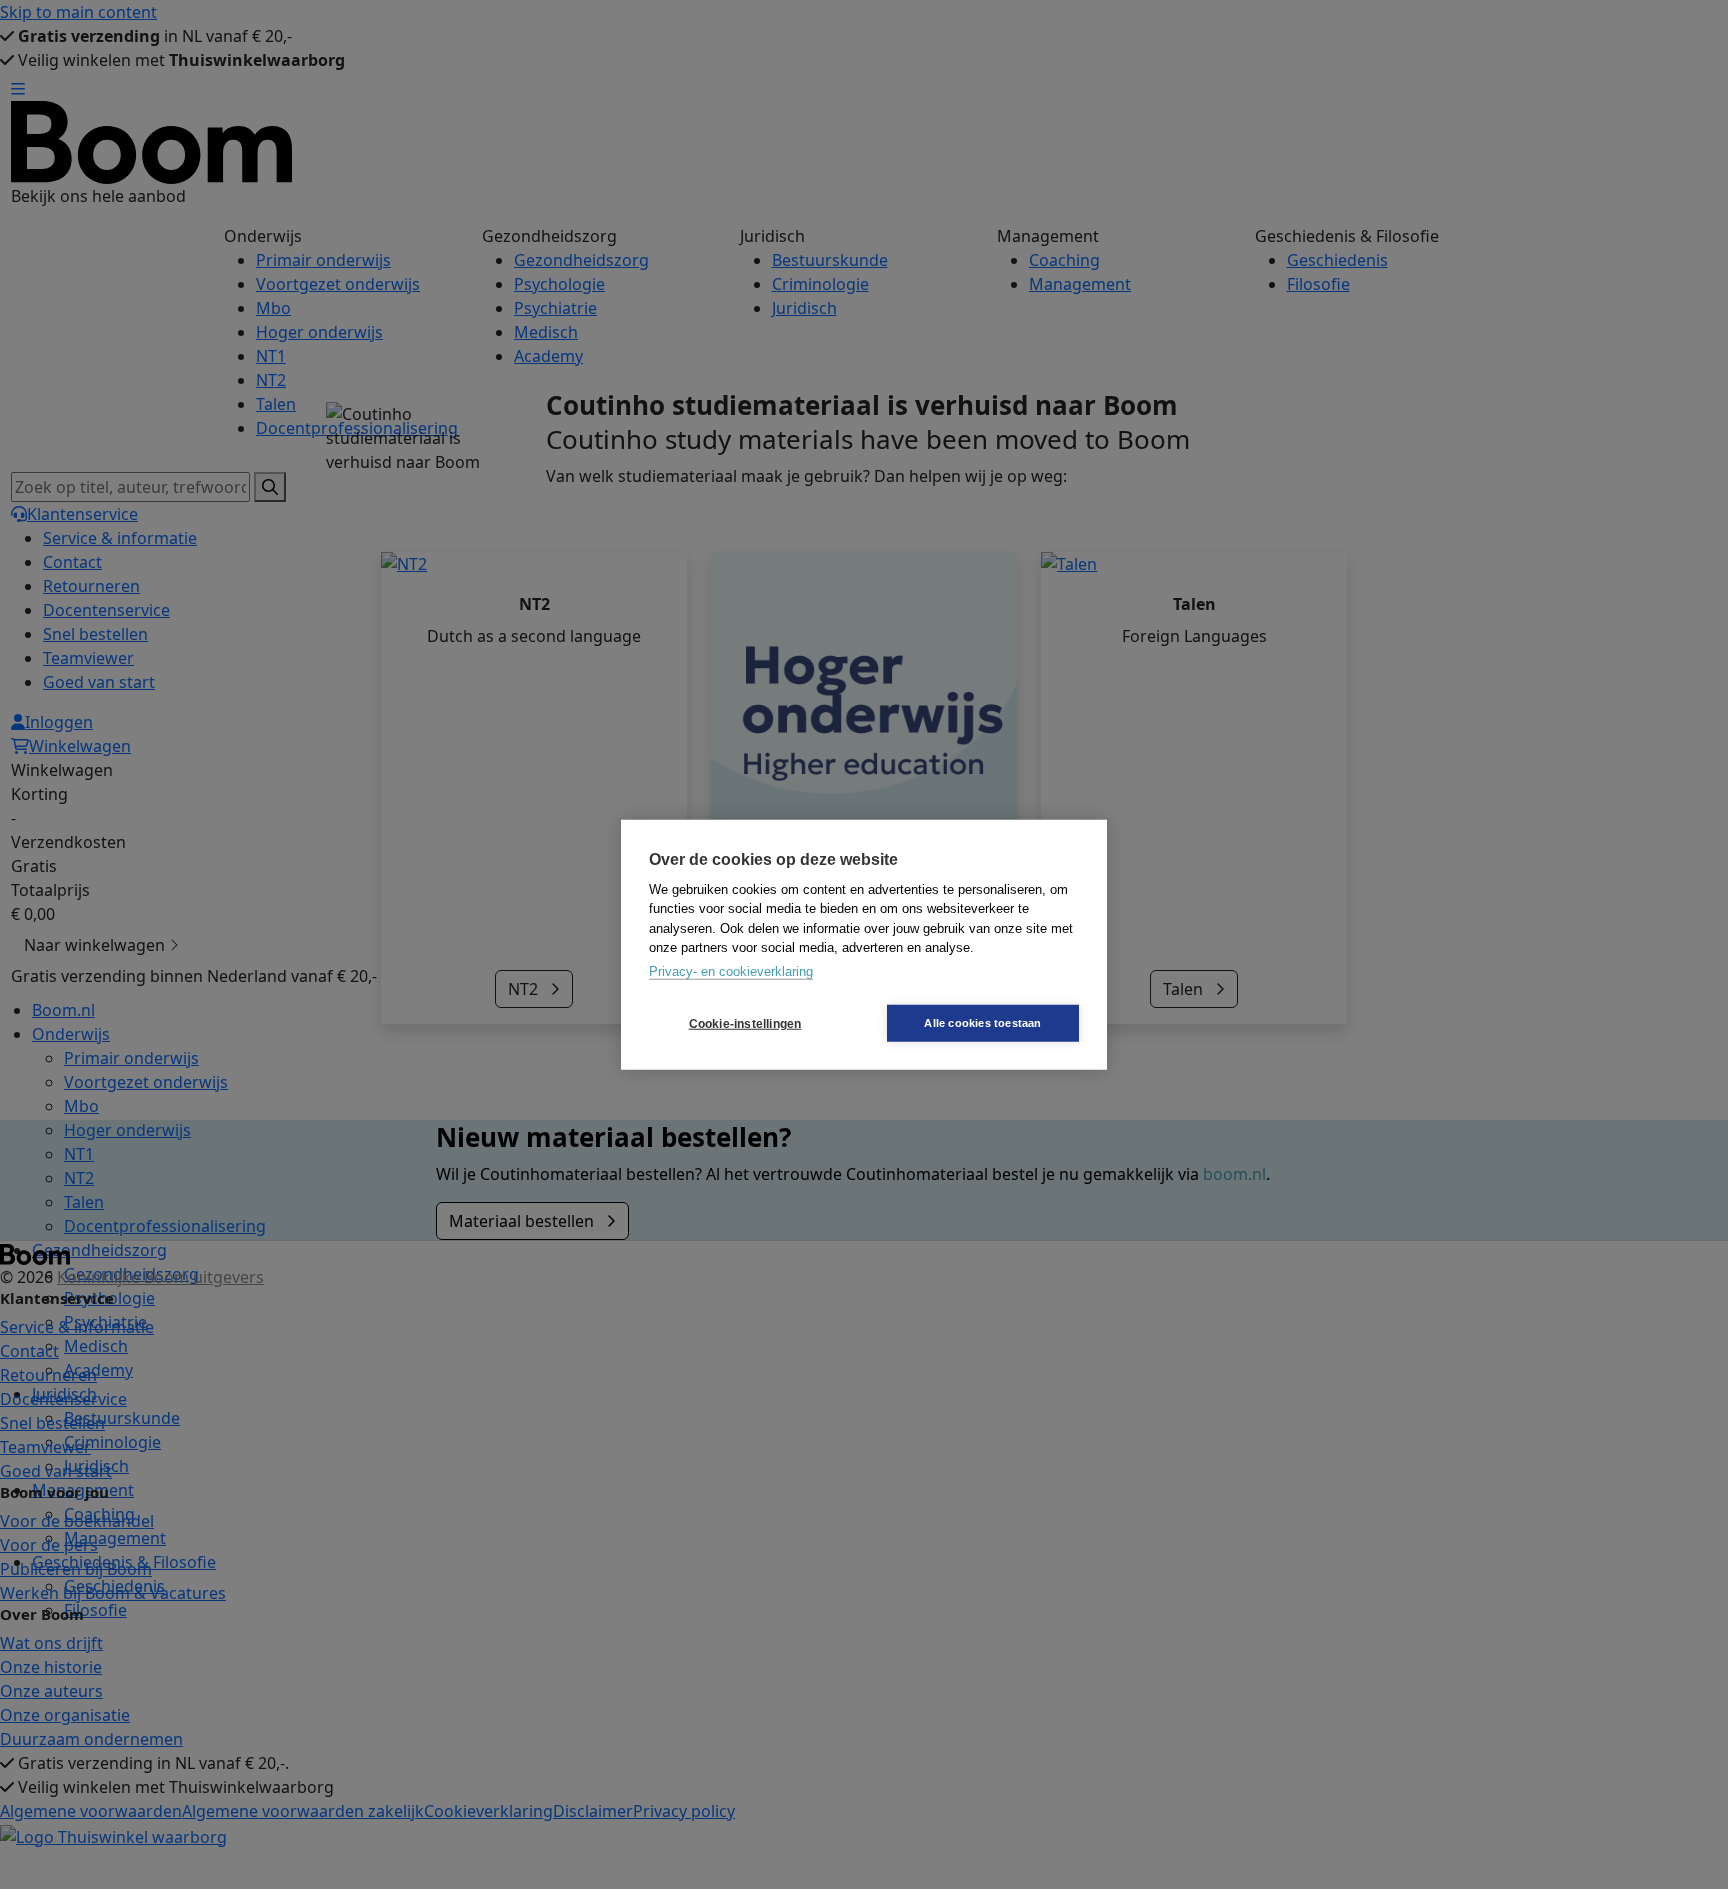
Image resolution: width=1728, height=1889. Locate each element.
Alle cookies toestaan (982, 1023)
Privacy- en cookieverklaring (731, 970)
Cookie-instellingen (745, 1023)
